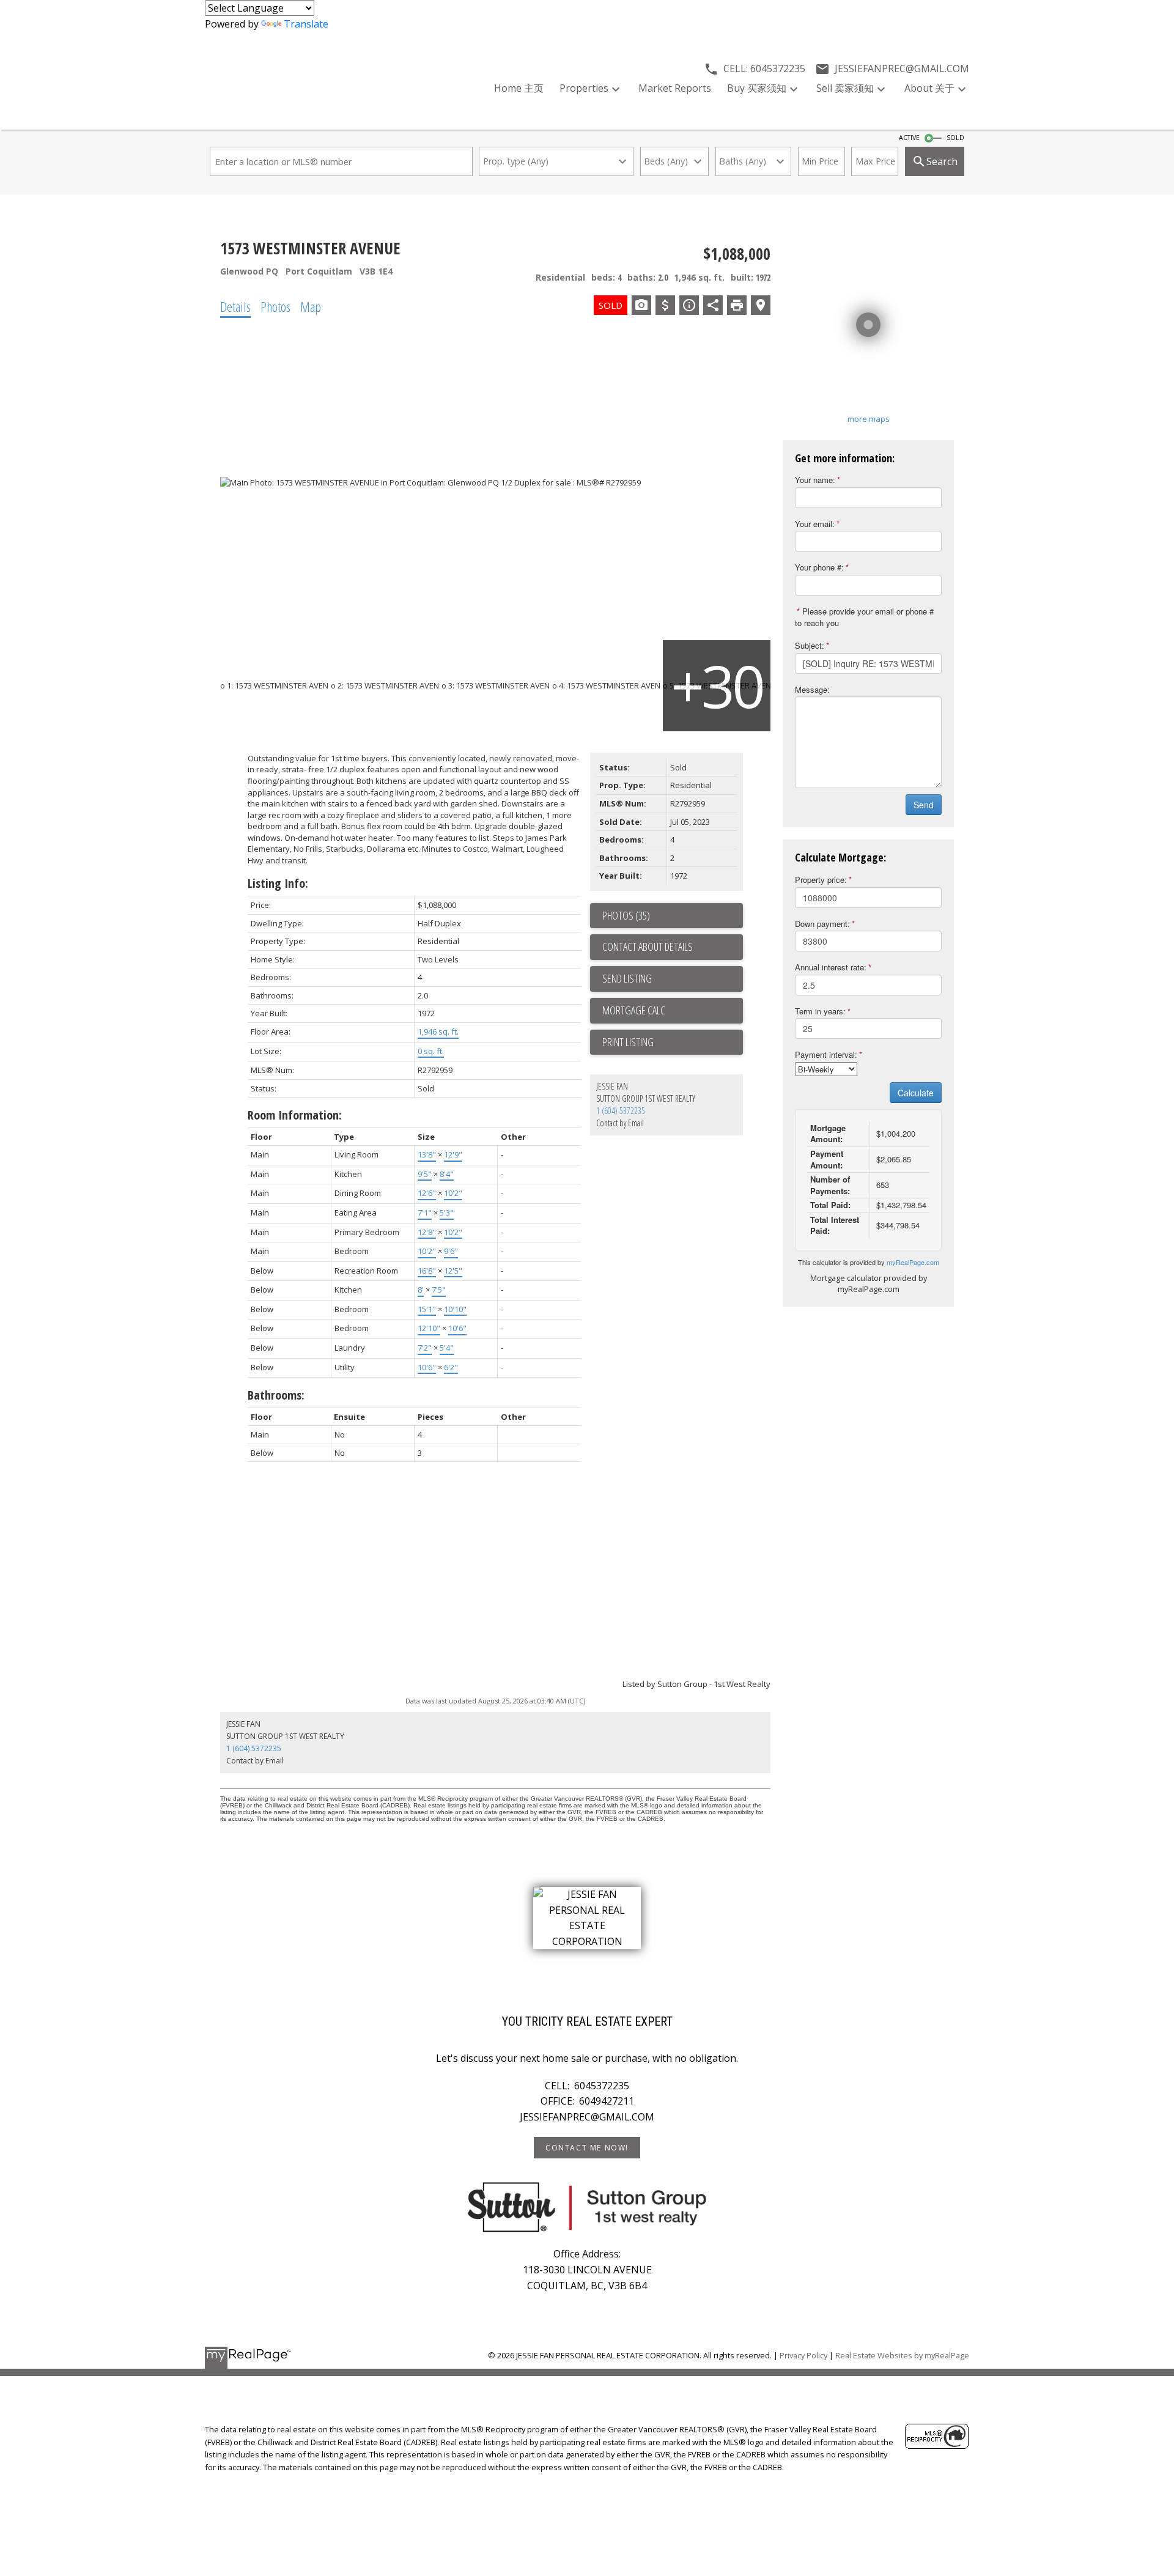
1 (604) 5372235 (621, 1111)
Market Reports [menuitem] (675, 88)
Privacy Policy (803, 2355)
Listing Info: (278, 883)
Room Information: (295, 1115)
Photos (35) (626, 915)
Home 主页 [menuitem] (519, 88)
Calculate (916, 1093)
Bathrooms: (276, 1395)
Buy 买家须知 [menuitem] (757, 88)
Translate (306, 24)
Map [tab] (311, 306)
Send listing (627, 978)
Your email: (815, 524)
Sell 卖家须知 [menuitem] (845, 88)
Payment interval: (826, 1054)
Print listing (628, 1042)
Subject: (810, 645)
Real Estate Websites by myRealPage (902, 2355)
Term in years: (820, 1011)
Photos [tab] (275, 306)
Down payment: (822, 924)
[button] (587, 2148)
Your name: (815, 480)
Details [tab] (235, 306)
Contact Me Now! (587, 2148)
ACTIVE (909, 138)
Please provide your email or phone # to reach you (864, 617)
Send (924, 805)
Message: (812, 689)
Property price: (821, 880)
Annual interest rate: (831, 967)
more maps (869, 419)
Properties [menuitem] (584, 88)
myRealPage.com (913, 1262)
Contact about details (648, 947)
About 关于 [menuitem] (929, 88)
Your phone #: (819, 567)
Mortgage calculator (673, 1011)
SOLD (955, 138)
